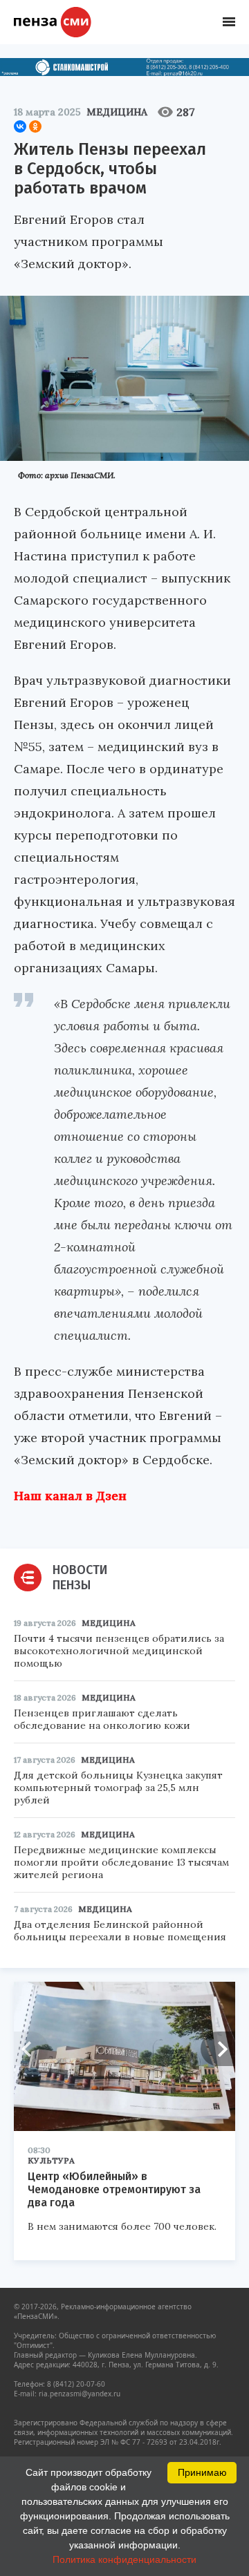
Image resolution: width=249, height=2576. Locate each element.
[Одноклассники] (35, 126)
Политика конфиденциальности (124, 2559)
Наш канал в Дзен (70, 1496)
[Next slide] (218, 2049)
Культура (51, 2160)
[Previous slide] (31, 2049)
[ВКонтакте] (20, 126)
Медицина (117, 112)
